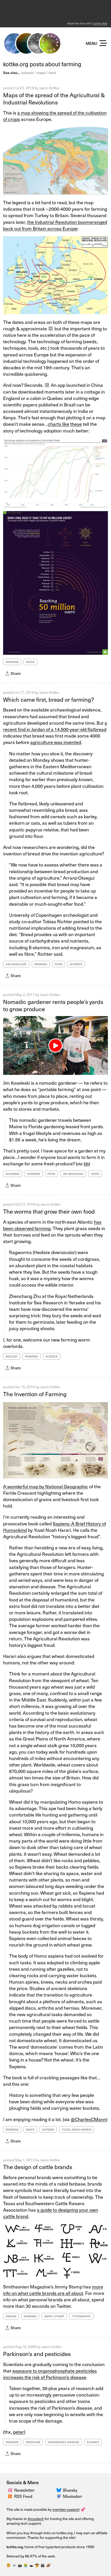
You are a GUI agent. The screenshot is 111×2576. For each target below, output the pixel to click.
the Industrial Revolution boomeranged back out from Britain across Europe (55, 225)
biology (12, 1356)
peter (18, 2432)
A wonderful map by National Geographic (46, 1486)
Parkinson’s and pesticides (37, 2354)
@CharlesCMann (88, 2119)
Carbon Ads (100, 23)
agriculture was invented (56, 742)
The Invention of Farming (35, 1394)
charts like (58, 424)
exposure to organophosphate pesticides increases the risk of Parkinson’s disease (50, 2374)
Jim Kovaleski (73, 1174)
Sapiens (48, 2129)
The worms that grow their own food (49, 1211)
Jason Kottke (49, 88)
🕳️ (31, 2565)
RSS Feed (23, 2496)
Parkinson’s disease (64, 2442)
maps (41, 73)
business (13, 1174)
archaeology (16, 964)
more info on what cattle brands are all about (53, 2290)
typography (81, 2316)
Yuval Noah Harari (77, 2129)
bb (86, 1163)
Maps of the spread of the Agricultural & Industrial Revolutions (54, 99)
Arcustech (36, 2519)
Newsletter (24, 2490)
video (95, 1174)
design (11, 2316)
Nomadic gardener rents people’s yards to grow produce (53, 1005)
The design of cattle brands (38, 2167)
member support (66, 2509)
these (76, 424)
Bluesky (70, 2490)
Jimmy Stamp (54, 2316)
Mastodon (72, 2496)
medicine (33, 2442)
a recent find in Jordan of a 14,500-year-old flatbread (55, 726)
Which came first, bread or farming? (49, 699)
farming (12, 662)
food (52, 73)
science (27, 73)
